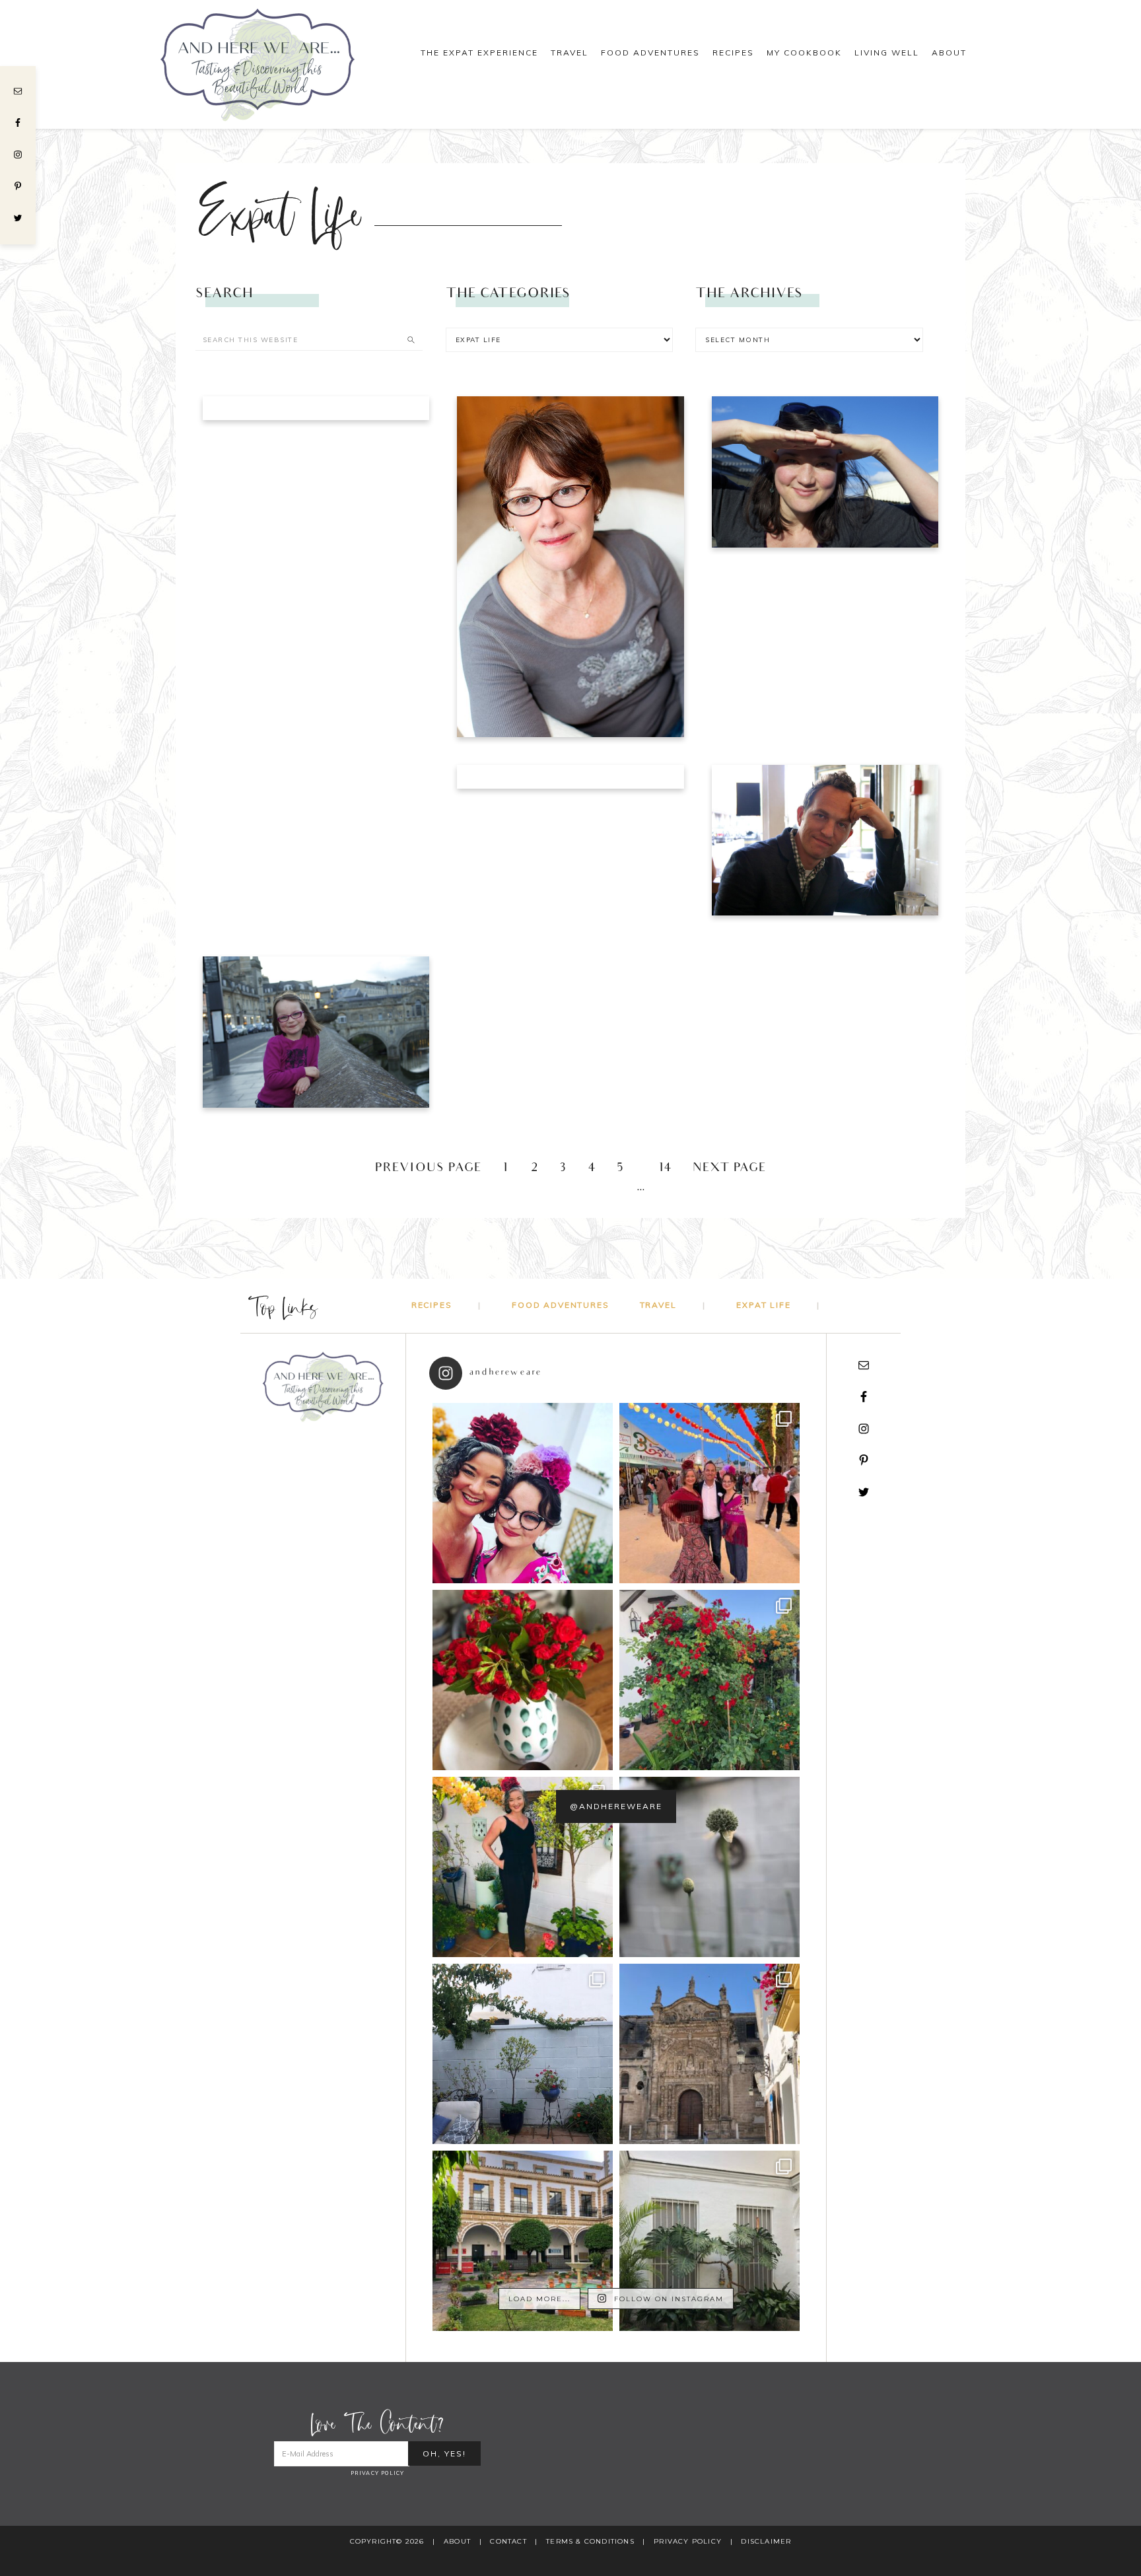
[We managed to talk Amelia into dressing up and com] (709, 1493)
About (457, 2541)
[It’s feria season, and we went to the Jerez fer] (523, 1867)
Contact (508, 2541)
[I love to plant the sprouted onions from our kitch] (709, 1867)
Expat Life (763, 1305)
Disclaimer (766, 2541)
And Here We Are (273, 64)
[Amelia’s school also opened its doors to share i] (523, 2241)
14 (665, 1169)
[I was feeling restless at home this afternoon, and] (709, 2241)
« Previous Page (420, 1169)
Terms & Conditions (590, 2541)
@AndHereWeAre (616, 1806)
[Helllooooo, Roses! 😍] (709, 1680)
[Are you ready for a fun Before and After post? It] (523, 2054)
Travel (658, 1305)
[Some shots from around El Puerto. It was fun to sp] (709, 2054)
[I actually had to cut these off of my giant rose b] (523, 1680)
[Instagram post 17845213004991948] (523, 1493)
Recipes (432, 1305)
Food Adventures (560, 1305)
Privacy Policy (378, 2473)
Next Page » (738, 1169)
